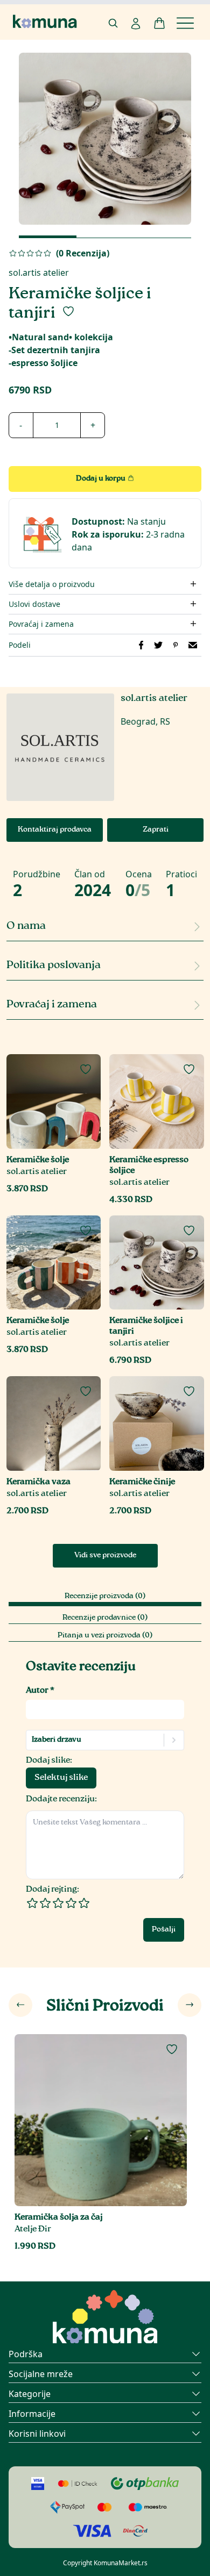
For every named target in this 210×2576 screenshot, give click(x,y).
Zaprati (156, 830)
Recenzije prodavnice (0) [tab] (105, 1618)
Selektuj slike (61, 1778)
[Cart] (159, 23)
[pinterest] (176, 645)
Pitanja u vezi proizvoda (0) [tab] (105, 1636)
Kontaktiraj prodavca (55, 830)
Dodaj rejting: (52, 1890)
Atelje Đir (33, 2230)
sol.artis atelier (39, 273)
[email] (193, 645)
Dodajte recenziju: (61, 1799)
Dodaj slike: (49, 1761)
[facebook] (141, 645)
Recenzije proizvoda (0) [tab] (105, 1597)
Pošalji (164, 1930)
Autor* (40, 1691)
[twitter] (158, 645)
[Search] (113, 23)
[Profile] (136, 24)
